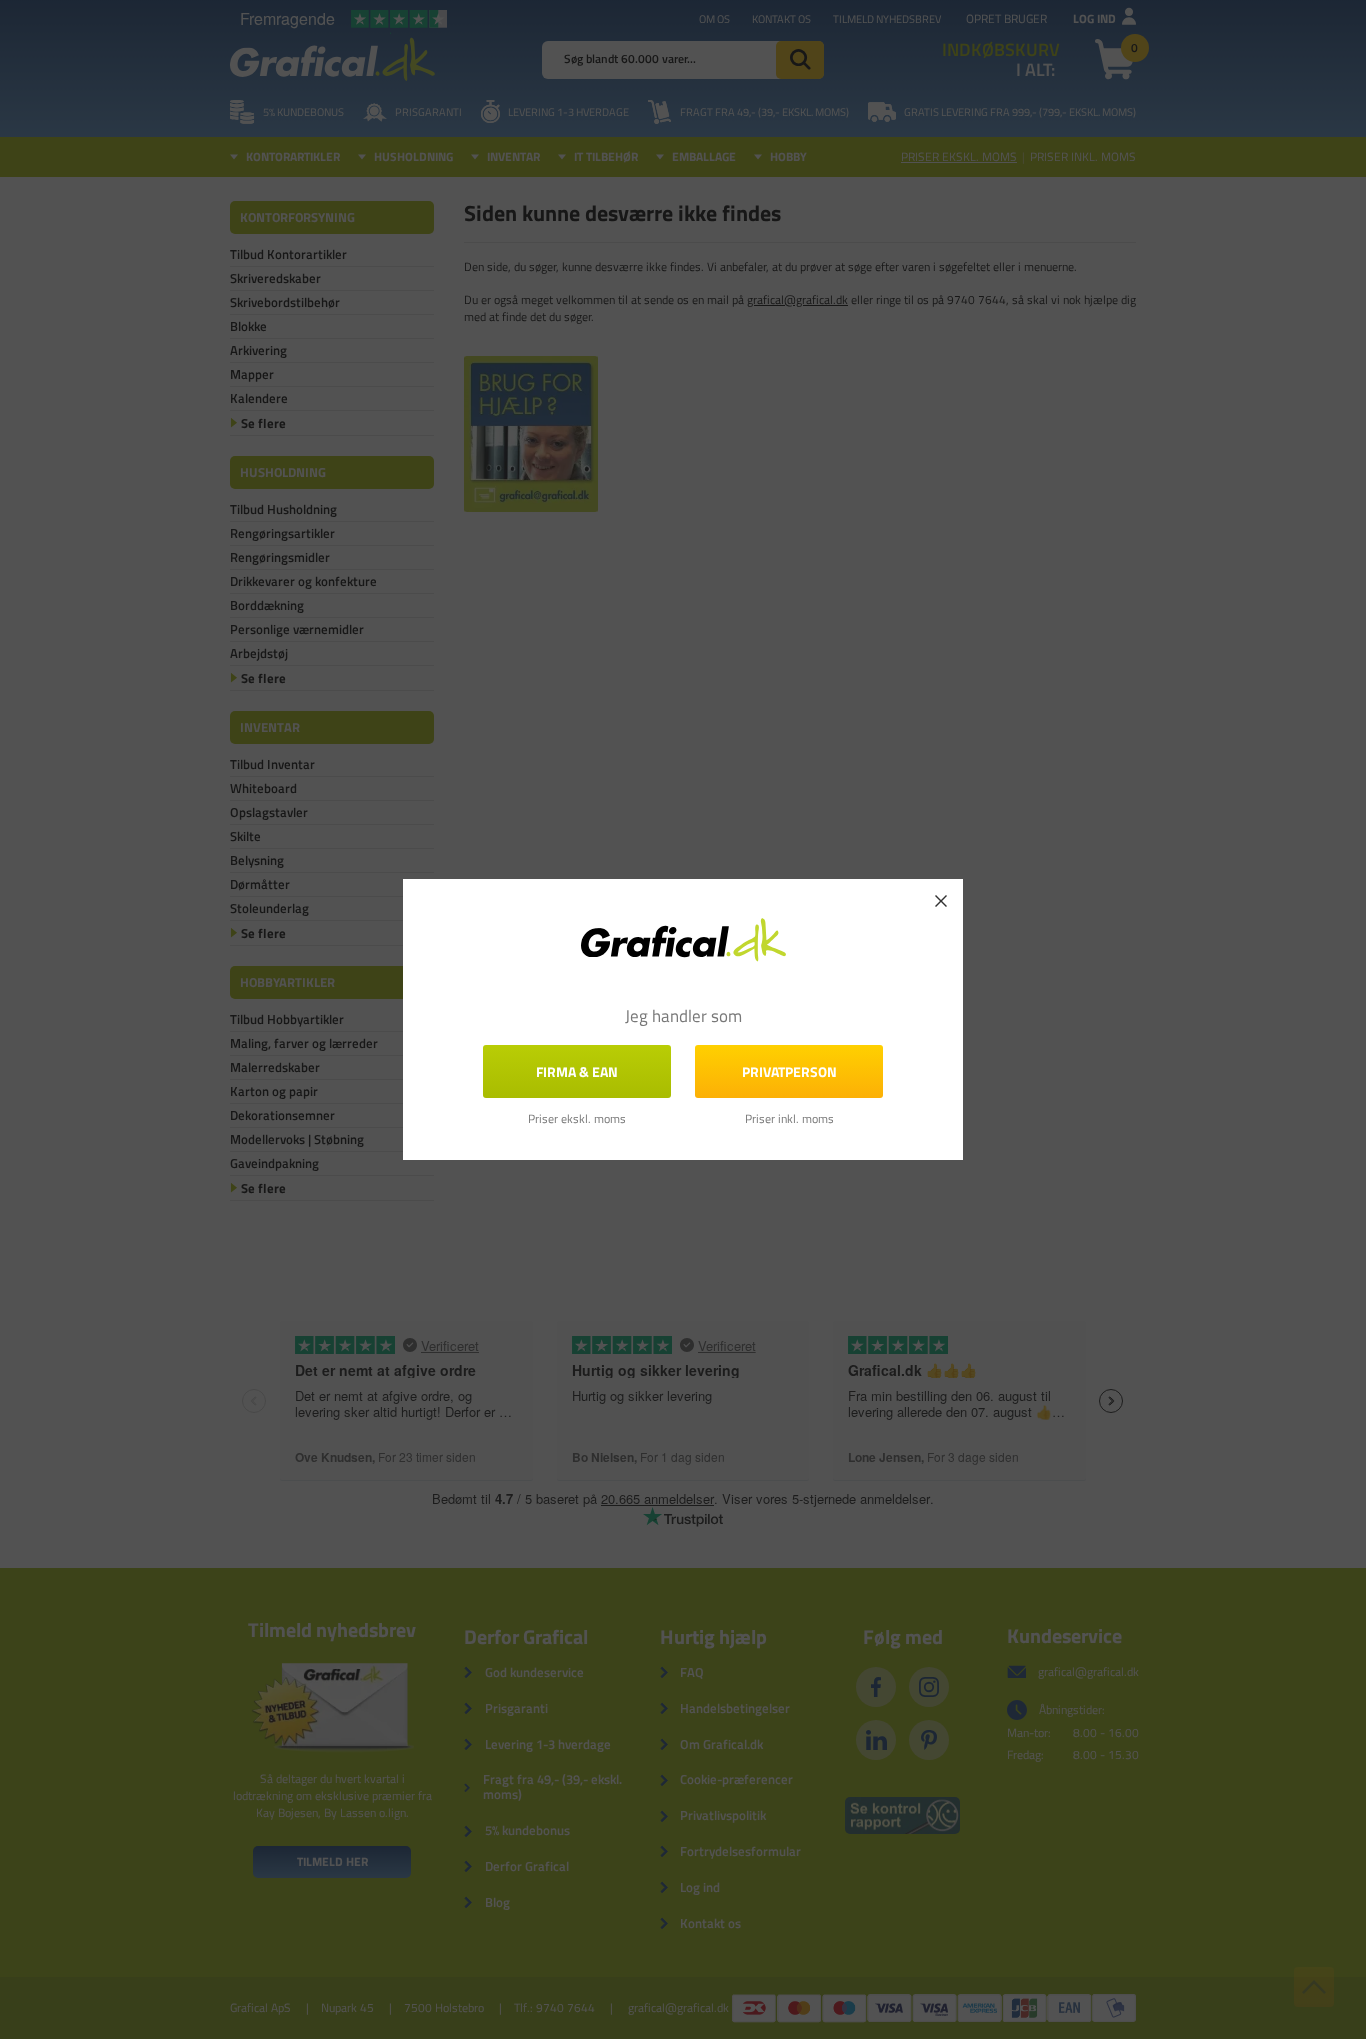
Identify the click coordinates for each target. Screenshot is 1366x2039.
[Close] (941, 901)
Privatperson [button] (789, 1071)
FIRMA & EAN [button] (577, 1071)
